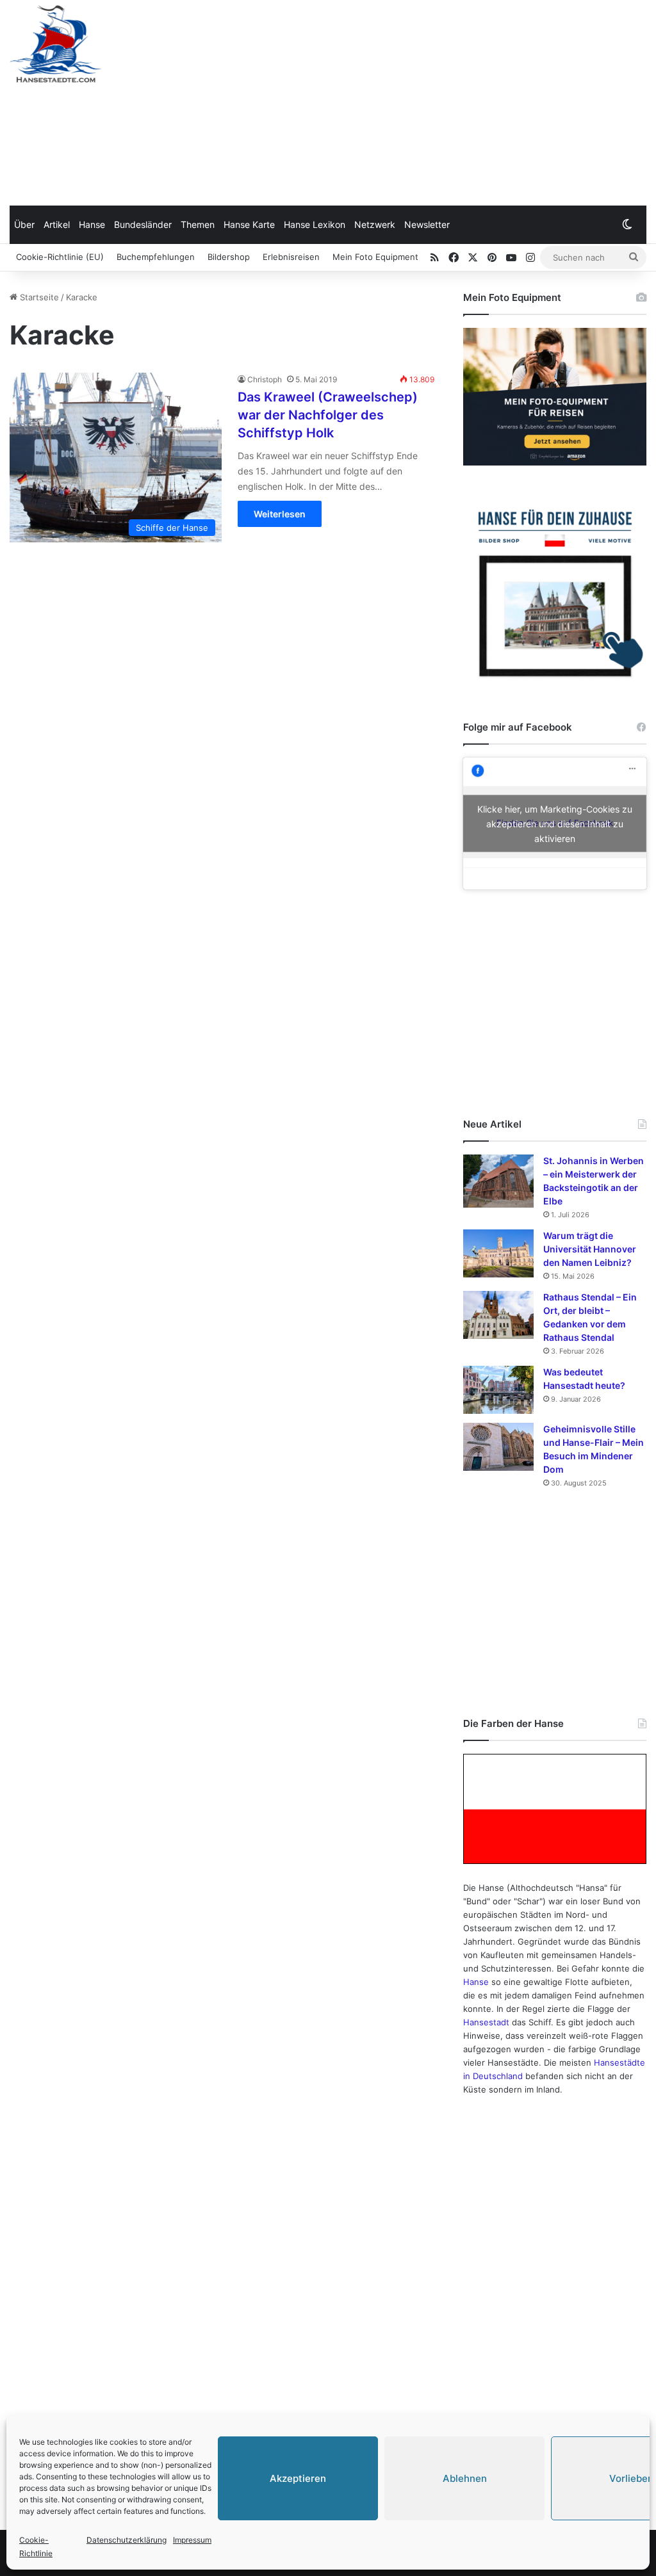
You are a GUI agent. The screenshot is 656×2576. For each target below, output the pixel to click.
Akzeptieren (298, 2478)
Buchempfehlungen (156, 257)
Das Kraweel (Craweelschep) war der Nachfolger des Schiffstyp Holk (328, 415)
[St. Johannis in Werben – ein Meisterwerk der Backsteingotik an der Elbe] (498, 1181)
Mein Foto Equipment (375, 257)
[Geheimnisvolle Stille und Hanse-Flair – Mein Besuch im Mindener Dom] (498, 1447)
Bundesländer (143, 224)
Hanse (92, 224)
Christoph (265, 379)
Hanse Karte (249, 224)
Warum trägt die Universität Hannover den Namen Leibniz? (590, 1249)
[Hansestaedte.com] (55, 44)
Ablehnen (465, 2478)
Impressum (192, 2540)
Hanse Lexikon (315, 224)
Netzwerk (375, 224)
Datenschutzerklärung (127, 2540)
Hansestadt (486, 2022)
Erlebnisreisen (291, 257)
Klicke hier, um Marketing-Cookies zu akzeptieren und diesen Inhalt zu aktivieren (555, 823)
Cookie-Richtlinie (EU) (60, 257)
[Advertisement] (437, 102)
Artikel (57, 224)
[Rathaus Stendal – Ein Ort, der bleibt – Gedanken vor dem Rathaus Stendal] (498, 1315)
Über (24, 224)
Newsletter (427, 224)
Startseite (38, 297)
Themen (198, 224)
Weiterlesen (280, 514)
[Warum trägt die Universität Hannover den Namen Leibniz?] (498, 1253)
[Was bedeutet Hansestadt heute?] (498, 1390)
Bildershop (229, 257)
